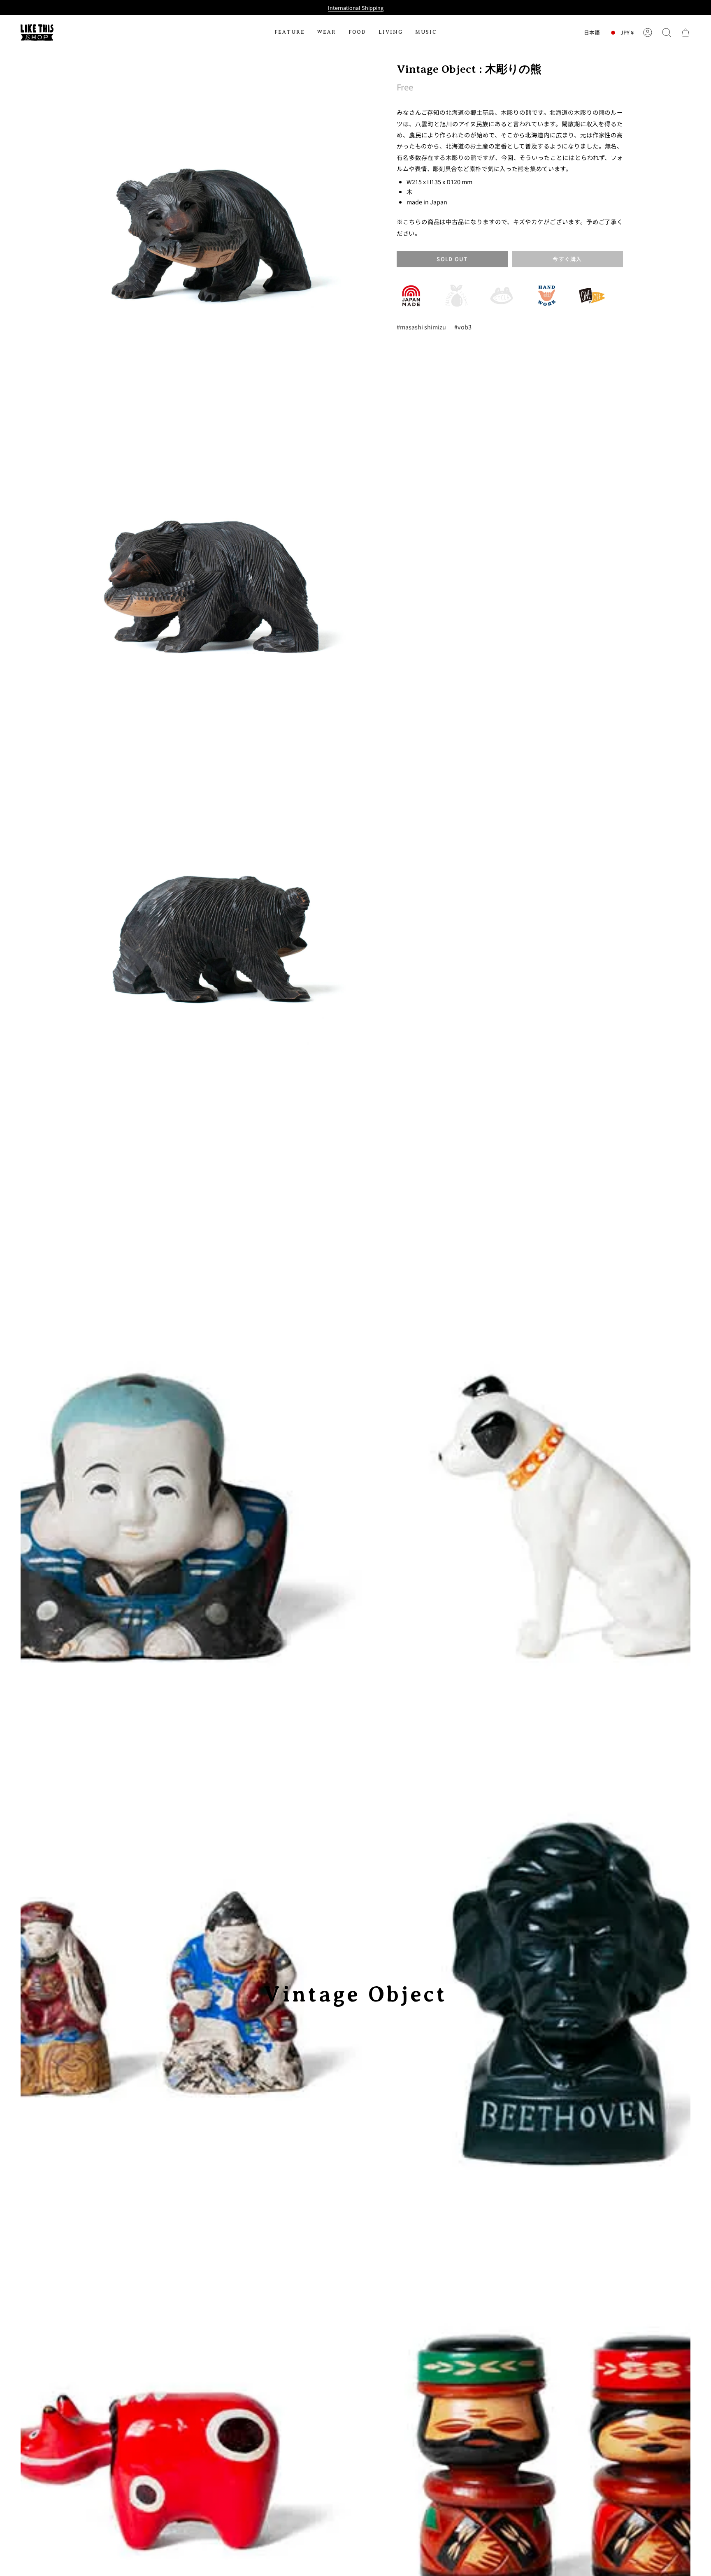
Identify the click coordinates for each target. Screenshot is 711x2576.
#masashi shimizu (421, 327)
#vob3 (463, 327)
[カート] (685, 32)
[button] (290, 32)
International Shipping (356, 8)
